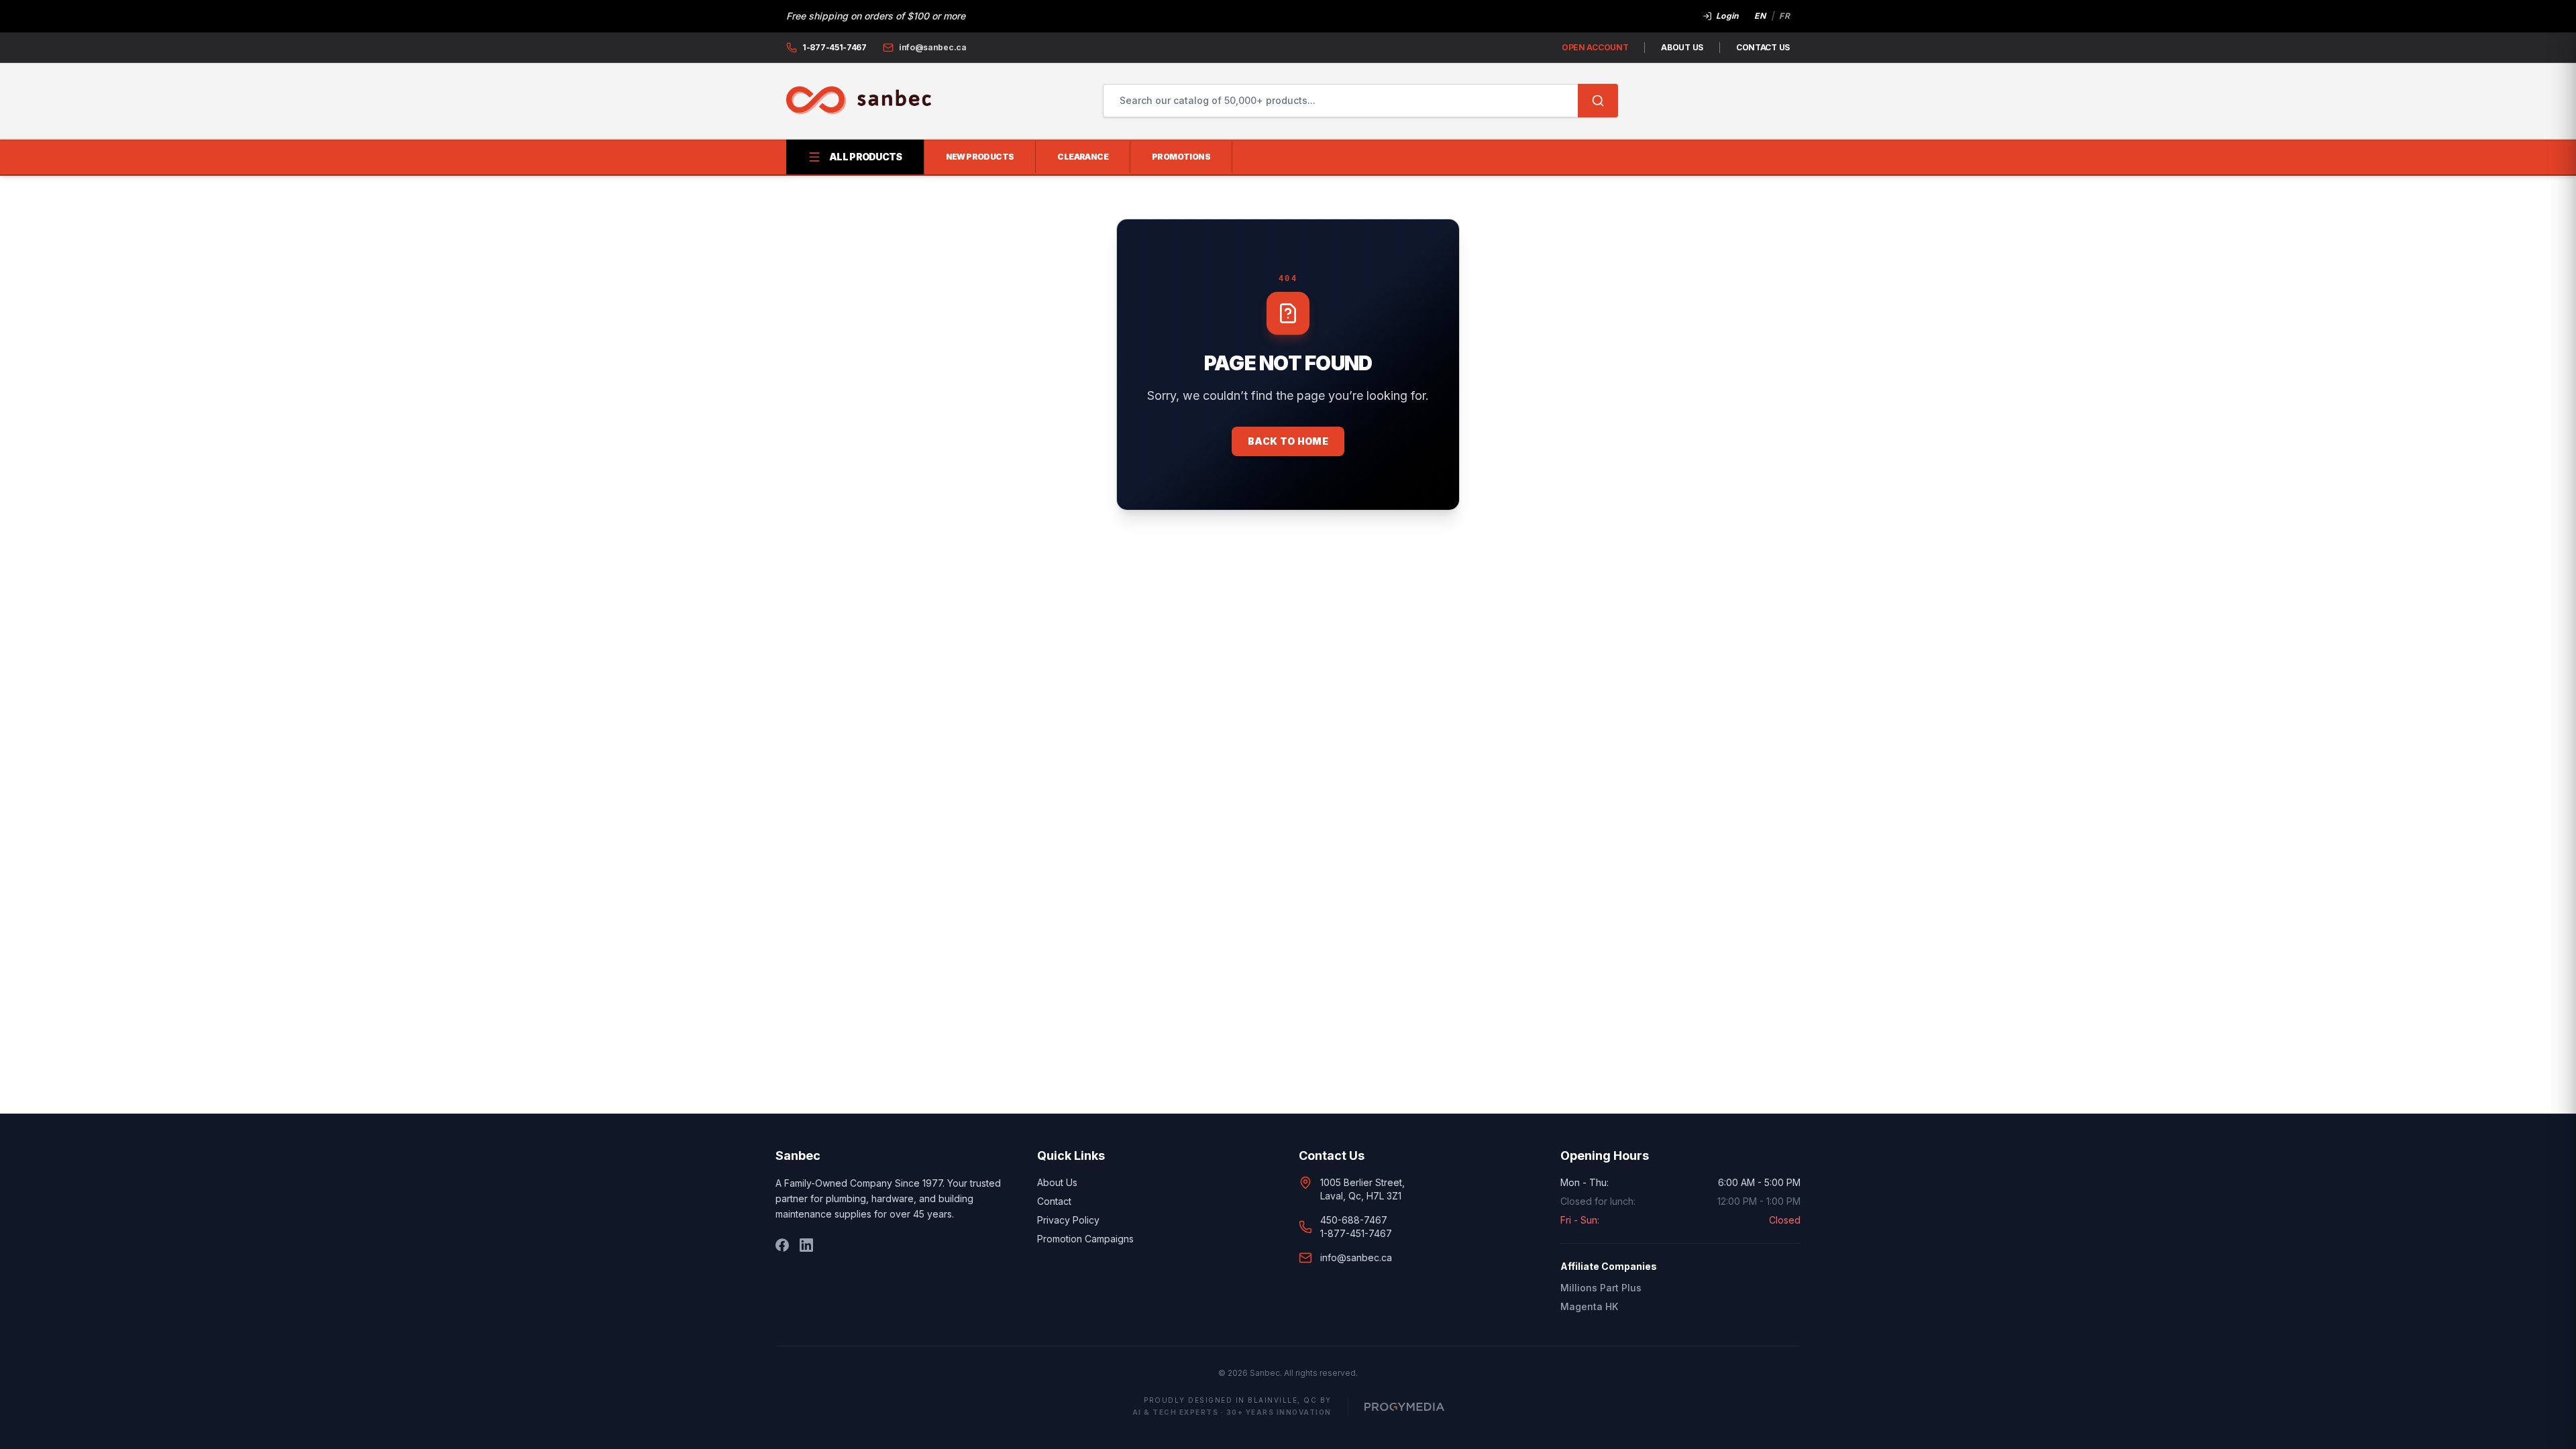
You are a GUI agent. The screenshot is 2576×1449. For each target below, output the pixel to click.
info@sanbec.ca (1356, 1257)
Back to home (1288, 441)
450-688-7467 (1354, 1220)
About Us (1682, 47)
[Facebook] (782, 1245)
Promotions (1181, 157)
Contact (1054, 1201)
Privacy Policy (1068, 1220)
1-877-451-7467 (1356, 1233)
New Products (980, 157)
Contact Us (1763, 47)
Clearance (1083, 157)
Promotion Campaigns (1085, 1239)
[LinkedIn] (806, 1245)
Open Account (1595, 47)
